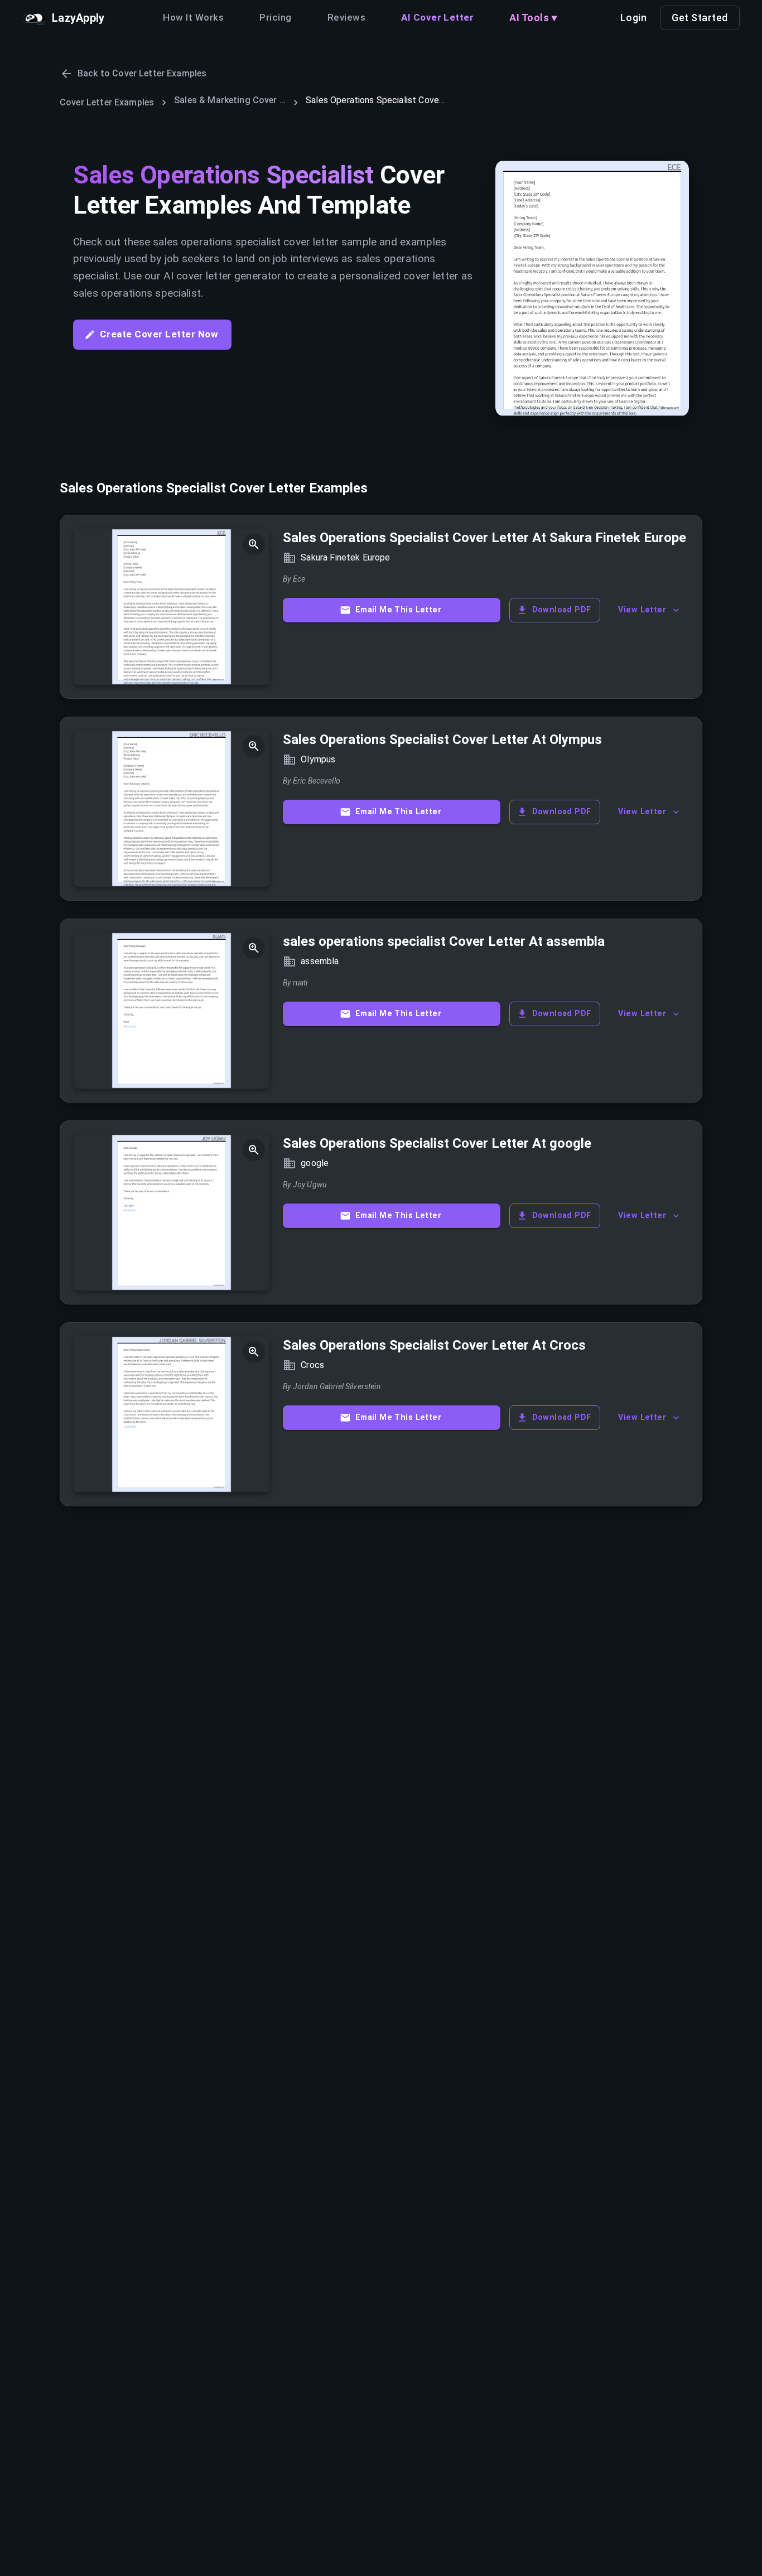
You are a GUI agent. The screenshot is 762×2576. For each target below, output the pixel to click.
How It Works (193, 17)
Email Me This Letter (398, 610)
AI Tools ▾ (533, 18)
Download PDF (562, 610)
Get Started (700, 18)
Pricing (275, 17)
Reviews (346, 17)
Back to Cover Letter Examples (142, 73)
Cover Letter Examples (107, 102)
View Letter (642, 610)
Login (634, 18)
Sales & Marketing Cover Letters (230, 100)
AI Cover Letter (437, 17)
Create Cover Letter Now (159, 334)
